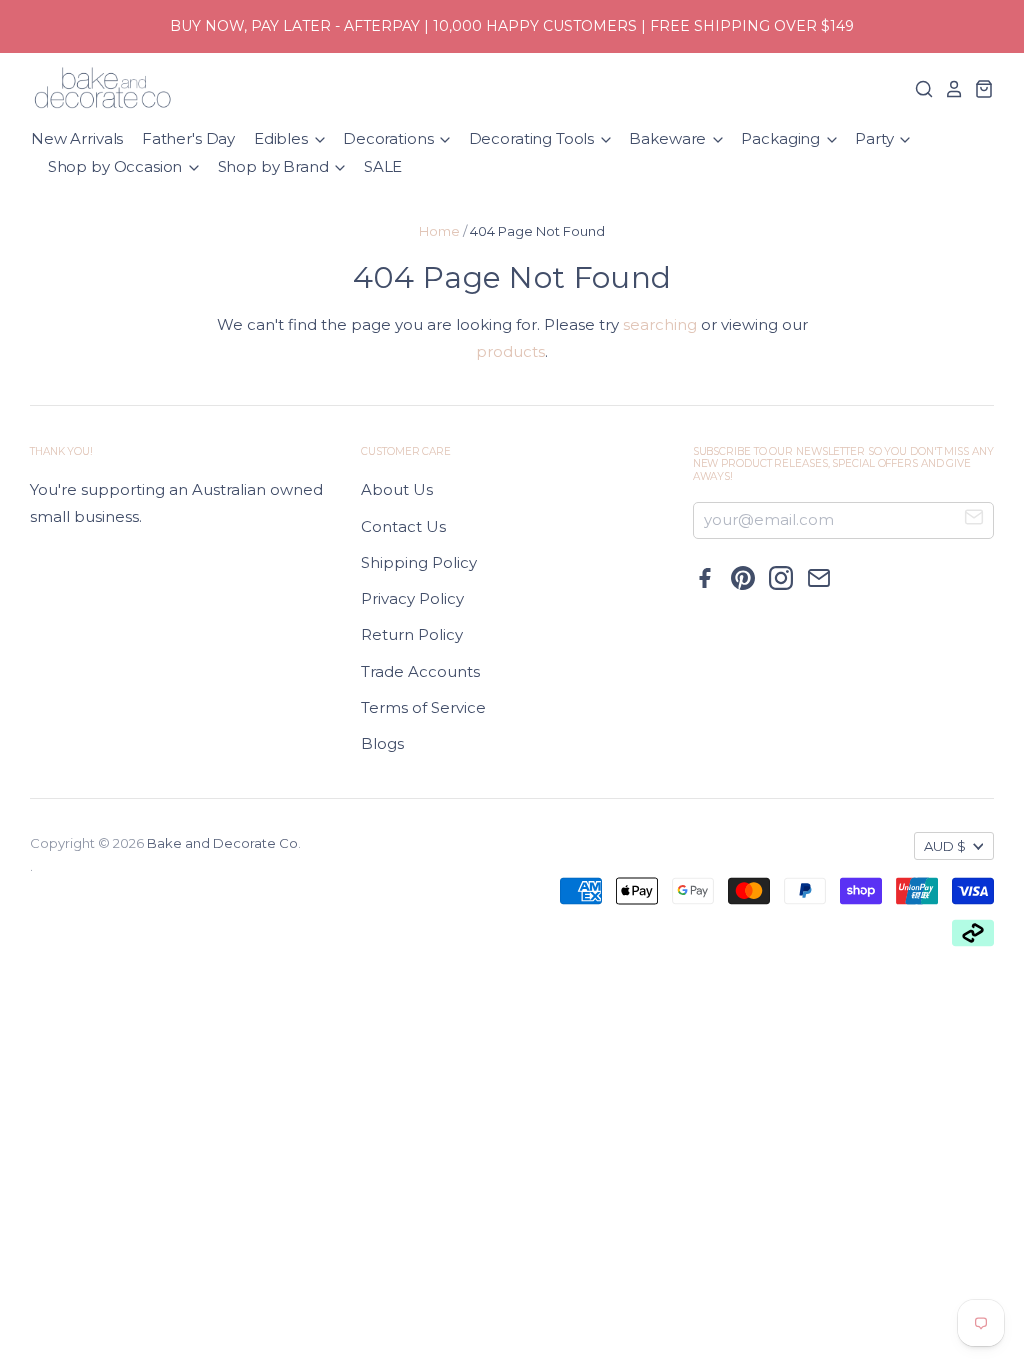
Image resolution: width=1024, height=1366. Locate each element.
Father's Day (188, 138)
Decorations (390, 138)
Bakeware (669, 138)
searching (660, 324)
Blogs (382, 743)
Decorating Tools (533, 138)
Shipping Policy (419, 562)
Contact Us (403, 526)
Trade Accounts (420, 671)
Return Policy (412, 634)
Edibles (283, 138)
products (510, 351)
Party (876, 138)
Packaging (782, 138)
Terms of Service (423, 707)
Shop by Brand (275, 166)
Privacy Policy (412, 598)
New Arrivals (77, 138)
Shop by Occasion (117, 166)
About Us (397, 489)
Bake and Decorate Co (222, 843)
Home (439, 231)
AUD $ (945, 846)
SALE (383, 166)
